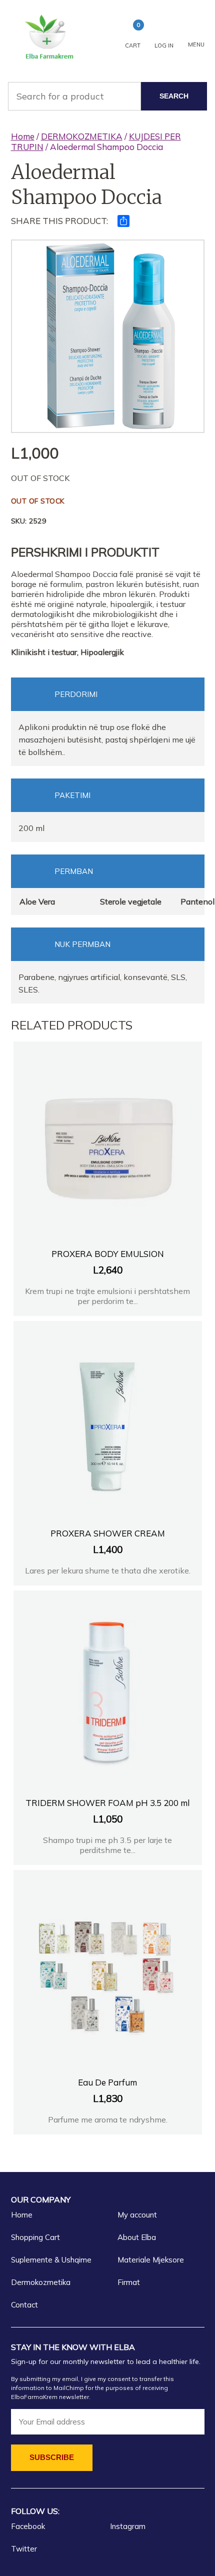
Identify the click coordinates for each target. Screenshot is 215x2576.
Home (23, 136)
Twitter (24, 2549)
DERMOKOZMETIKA (82, 136)
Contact (24, 2305)
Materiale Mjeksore (151, 2260)
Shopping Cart (35, 2237)
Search (174, 96)
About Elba (137, 2237)
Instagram (128, 2526)
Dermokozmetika (41, 2282)
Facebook (28, 2526)
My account (137, 2215)
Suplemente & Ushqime (51, 2260)
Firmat (129, 2282)
